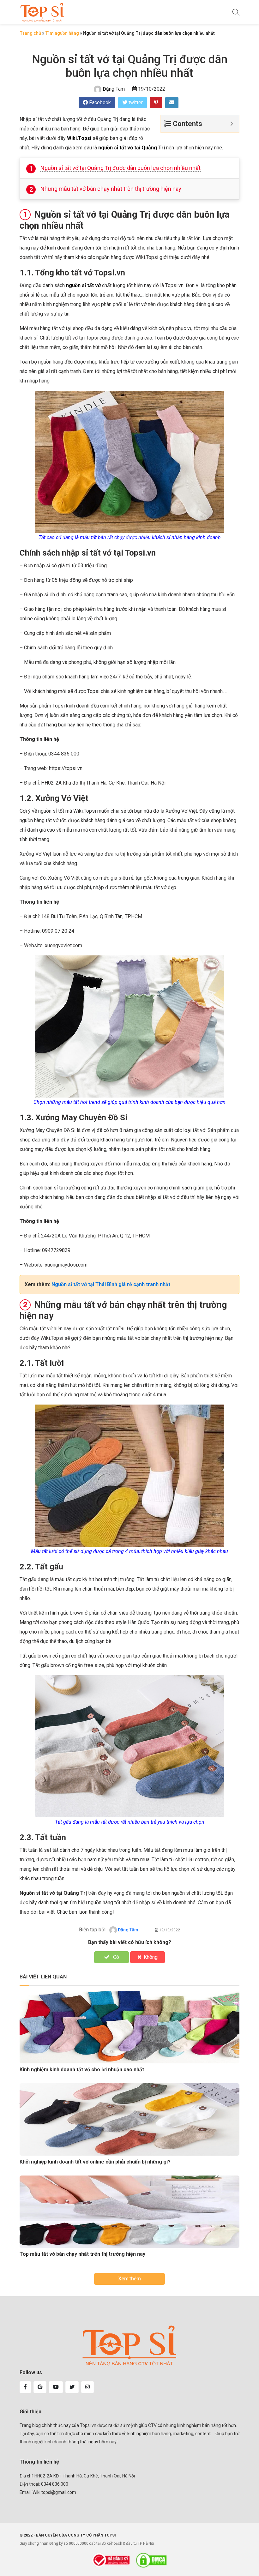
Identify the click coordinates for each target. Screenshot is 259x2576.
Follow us (31, 2372)
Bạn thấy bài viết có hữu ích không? (130, 1942)
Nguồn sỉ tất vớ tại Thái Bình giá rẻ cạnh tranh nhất (111, 1284)
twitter (135, 102)
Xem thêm (129, 2279)
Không (151, 1957)
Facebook (99, 102)
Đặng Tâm (114, 89)
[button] (25, 2387)
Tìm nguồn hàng (62, 33)
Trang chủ (30, 33)
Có (115, 1957)
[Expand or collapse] (232, 124)
